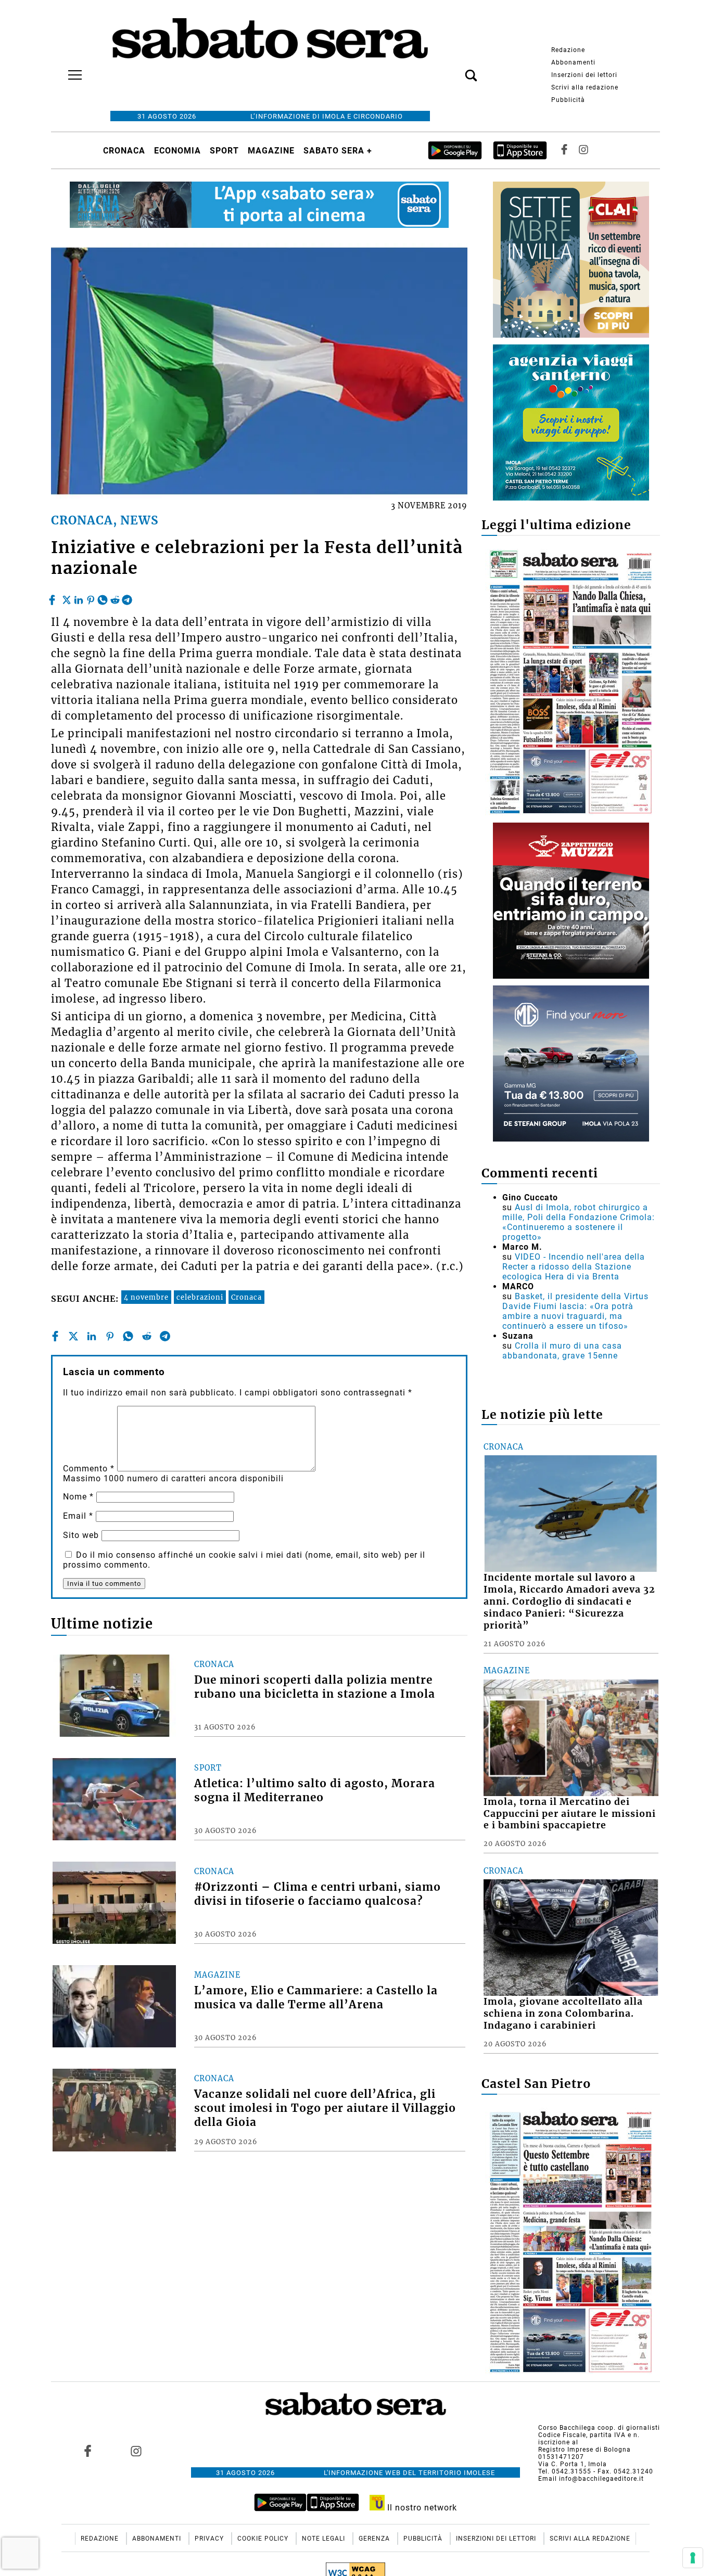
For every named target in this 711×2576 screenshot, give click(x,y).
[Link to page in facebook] (88, 2451)
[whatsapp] (103, 597)
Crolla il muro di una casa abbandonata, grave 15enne (562, 1351)
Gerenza (375, 2539)
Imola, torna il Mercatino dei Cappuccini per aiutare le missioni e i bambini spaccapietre (570, 1814)
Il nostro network (421, 2508)
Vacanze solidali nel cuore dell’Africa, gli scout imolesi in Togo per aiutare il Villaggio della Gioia (325, 2108)
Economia (177, 151)
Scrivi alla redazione (585, 87)
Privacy (210, 2539)
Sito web (81, 1535)
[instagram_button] (583, 151)
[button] (455, 70)
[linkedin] (79, 597)
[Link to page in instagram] (136, 2451)
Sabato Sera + (338, 151)
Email (78, 1516)
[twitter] (67, 597)
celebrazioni (200, 1297)
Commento (89, 1469)
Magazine (271, 151)
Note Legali (325, 2539)
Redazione (568, 50)
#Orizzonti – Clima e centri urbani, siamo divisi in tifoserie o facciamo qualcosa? (318, 1894)
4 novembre (146, 1297)
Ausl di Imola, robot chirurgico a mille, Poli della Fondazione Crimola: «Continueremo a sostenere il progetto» (579, 1222)
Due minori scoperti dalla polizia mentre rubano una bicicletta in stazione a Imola (315, 1687)
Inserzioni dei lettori (584, 75)
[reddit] (115, 597)
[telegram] (127, 597)
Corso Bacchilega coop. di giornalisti (599, 2428)
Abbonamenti (573, 62)
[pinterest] (91, 597)
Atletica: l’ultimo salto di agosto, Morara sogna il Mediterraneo (315, 1791)
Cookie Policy (264, 2539)
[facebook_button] (564, 151)
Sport (224, 151)
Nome (78, 1497)
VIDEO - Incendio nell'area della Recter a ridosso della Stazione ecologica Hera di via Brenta (574, 1267)
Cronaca (124, 151)
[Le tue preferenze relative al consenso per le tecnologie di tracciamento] (693, 2558)
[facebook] (53, 597)
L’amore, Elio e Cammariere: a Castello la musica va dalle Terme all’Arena (316, 1998)
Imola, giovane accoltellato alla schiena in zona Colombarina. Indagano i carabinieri (563, 2014)
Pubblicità (568, 100)
